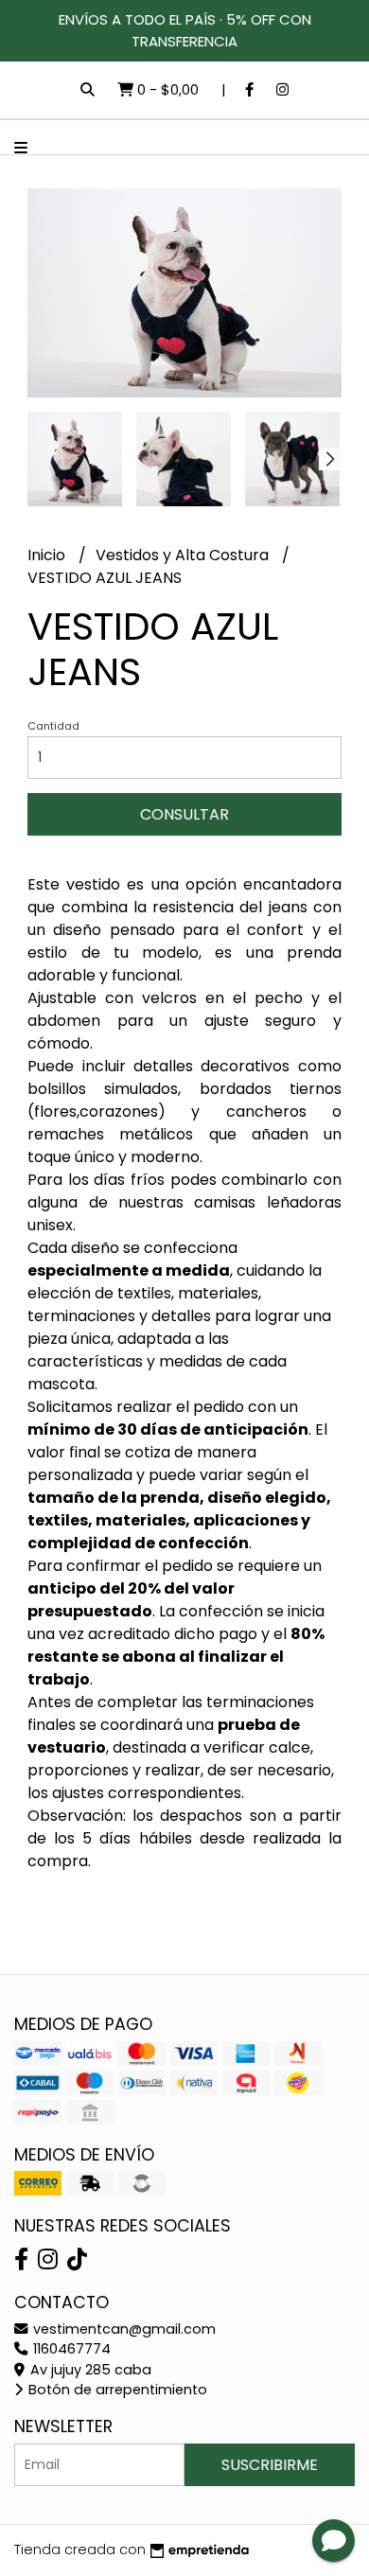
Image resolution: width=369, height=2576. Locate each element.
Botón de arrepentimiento (116, 2390)
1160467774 (70, 2349)
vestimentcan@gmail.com (123, 2329)
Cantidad (53, 726)
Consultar (184, 814)
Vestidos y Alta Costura (184, 555)
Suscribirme (270, 2465)
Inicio (48, 555)
